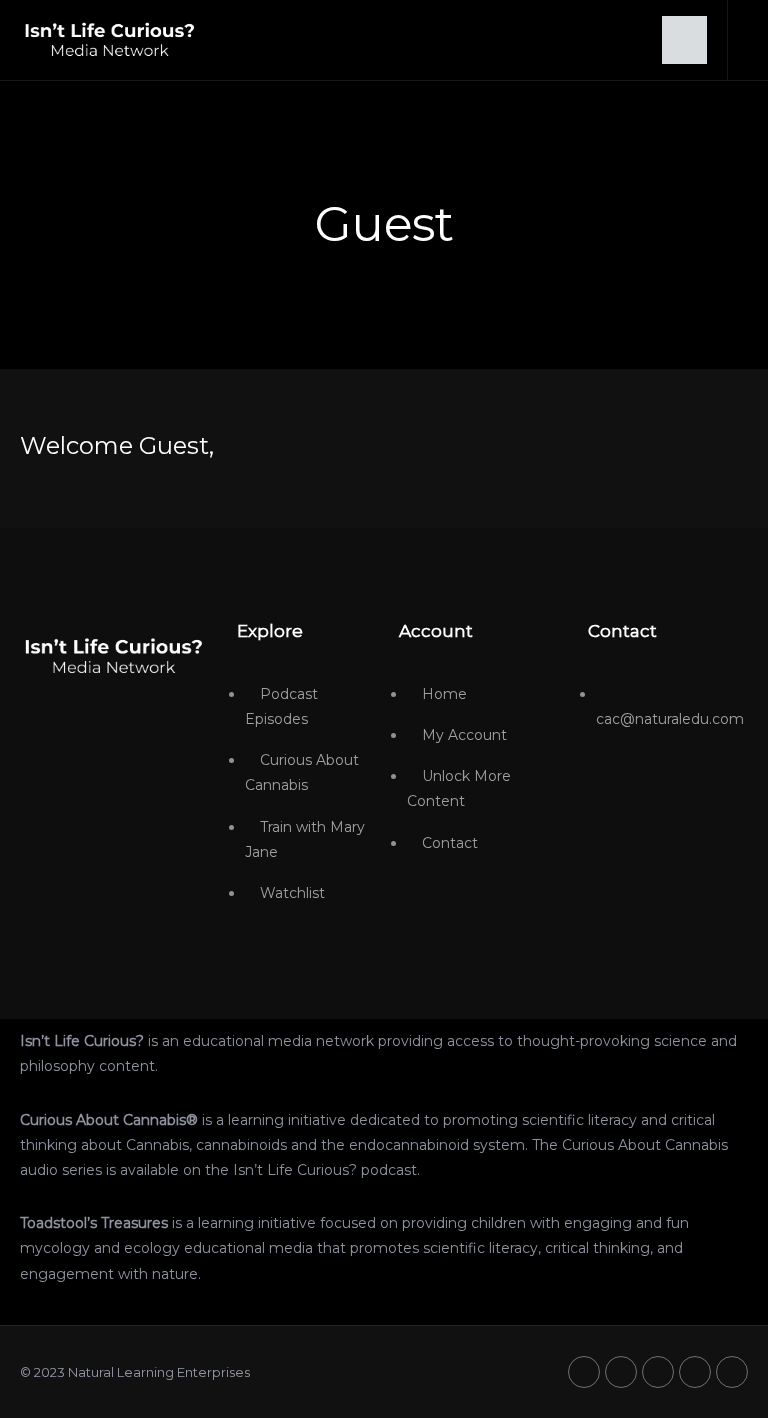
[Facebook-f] (621, 1372)
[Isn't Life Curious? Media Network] (113, 655)
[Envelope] (732, 1372)
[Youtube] (658, 1372)
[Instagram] (695, 1372)
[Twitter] (584, 1372)
